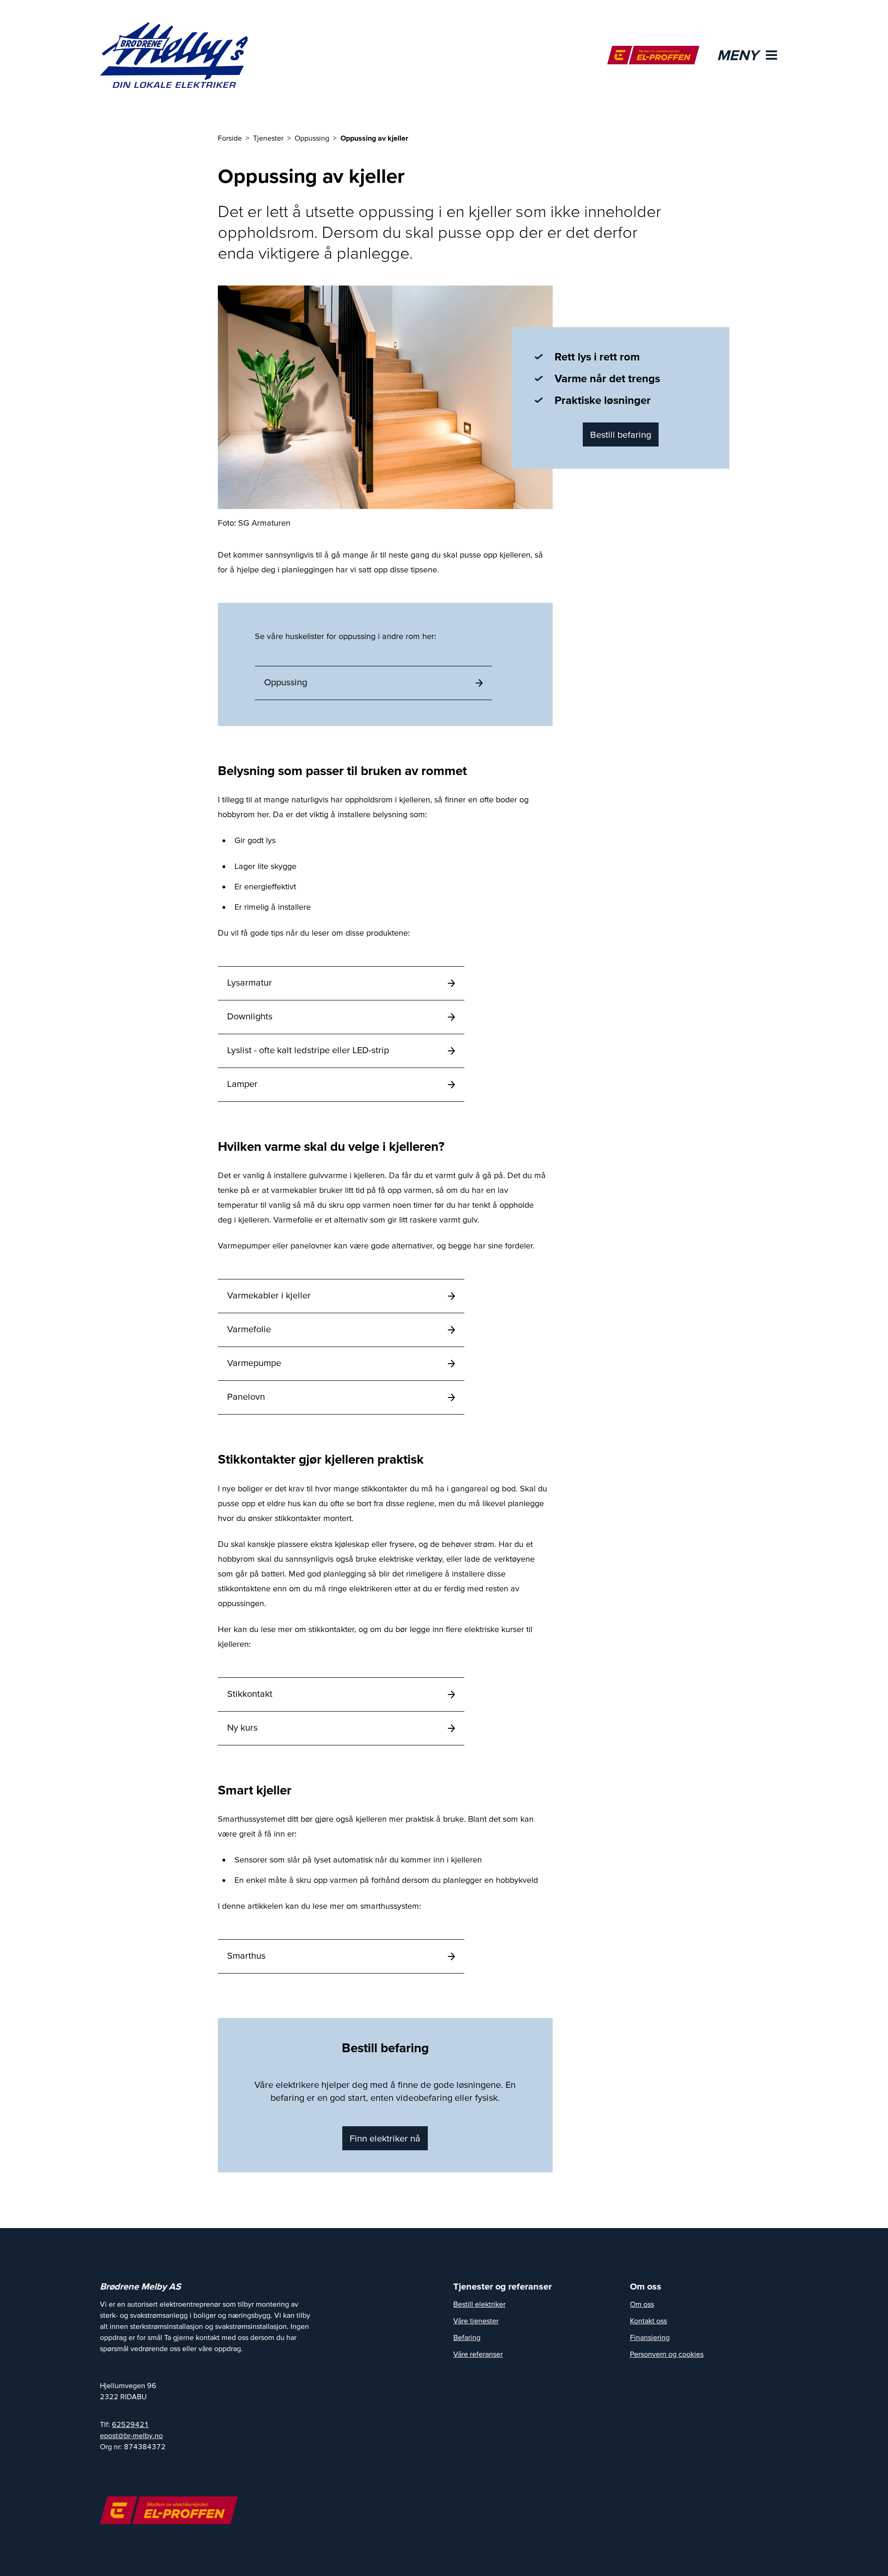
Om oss (642, 2304)
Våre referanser (478, 2354)
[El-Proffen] (653, 55)
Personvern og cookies (667, 2354)
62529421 (130, 2424)
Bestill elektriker (479, 2304)
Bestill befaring (621, 435)
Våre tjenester (476, 2321)
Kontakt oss (648, 2321)
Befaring (467, 2337)
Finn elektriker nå (385, 2138)
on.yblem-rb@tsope (131, 2435)
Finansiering (650, 2337)
